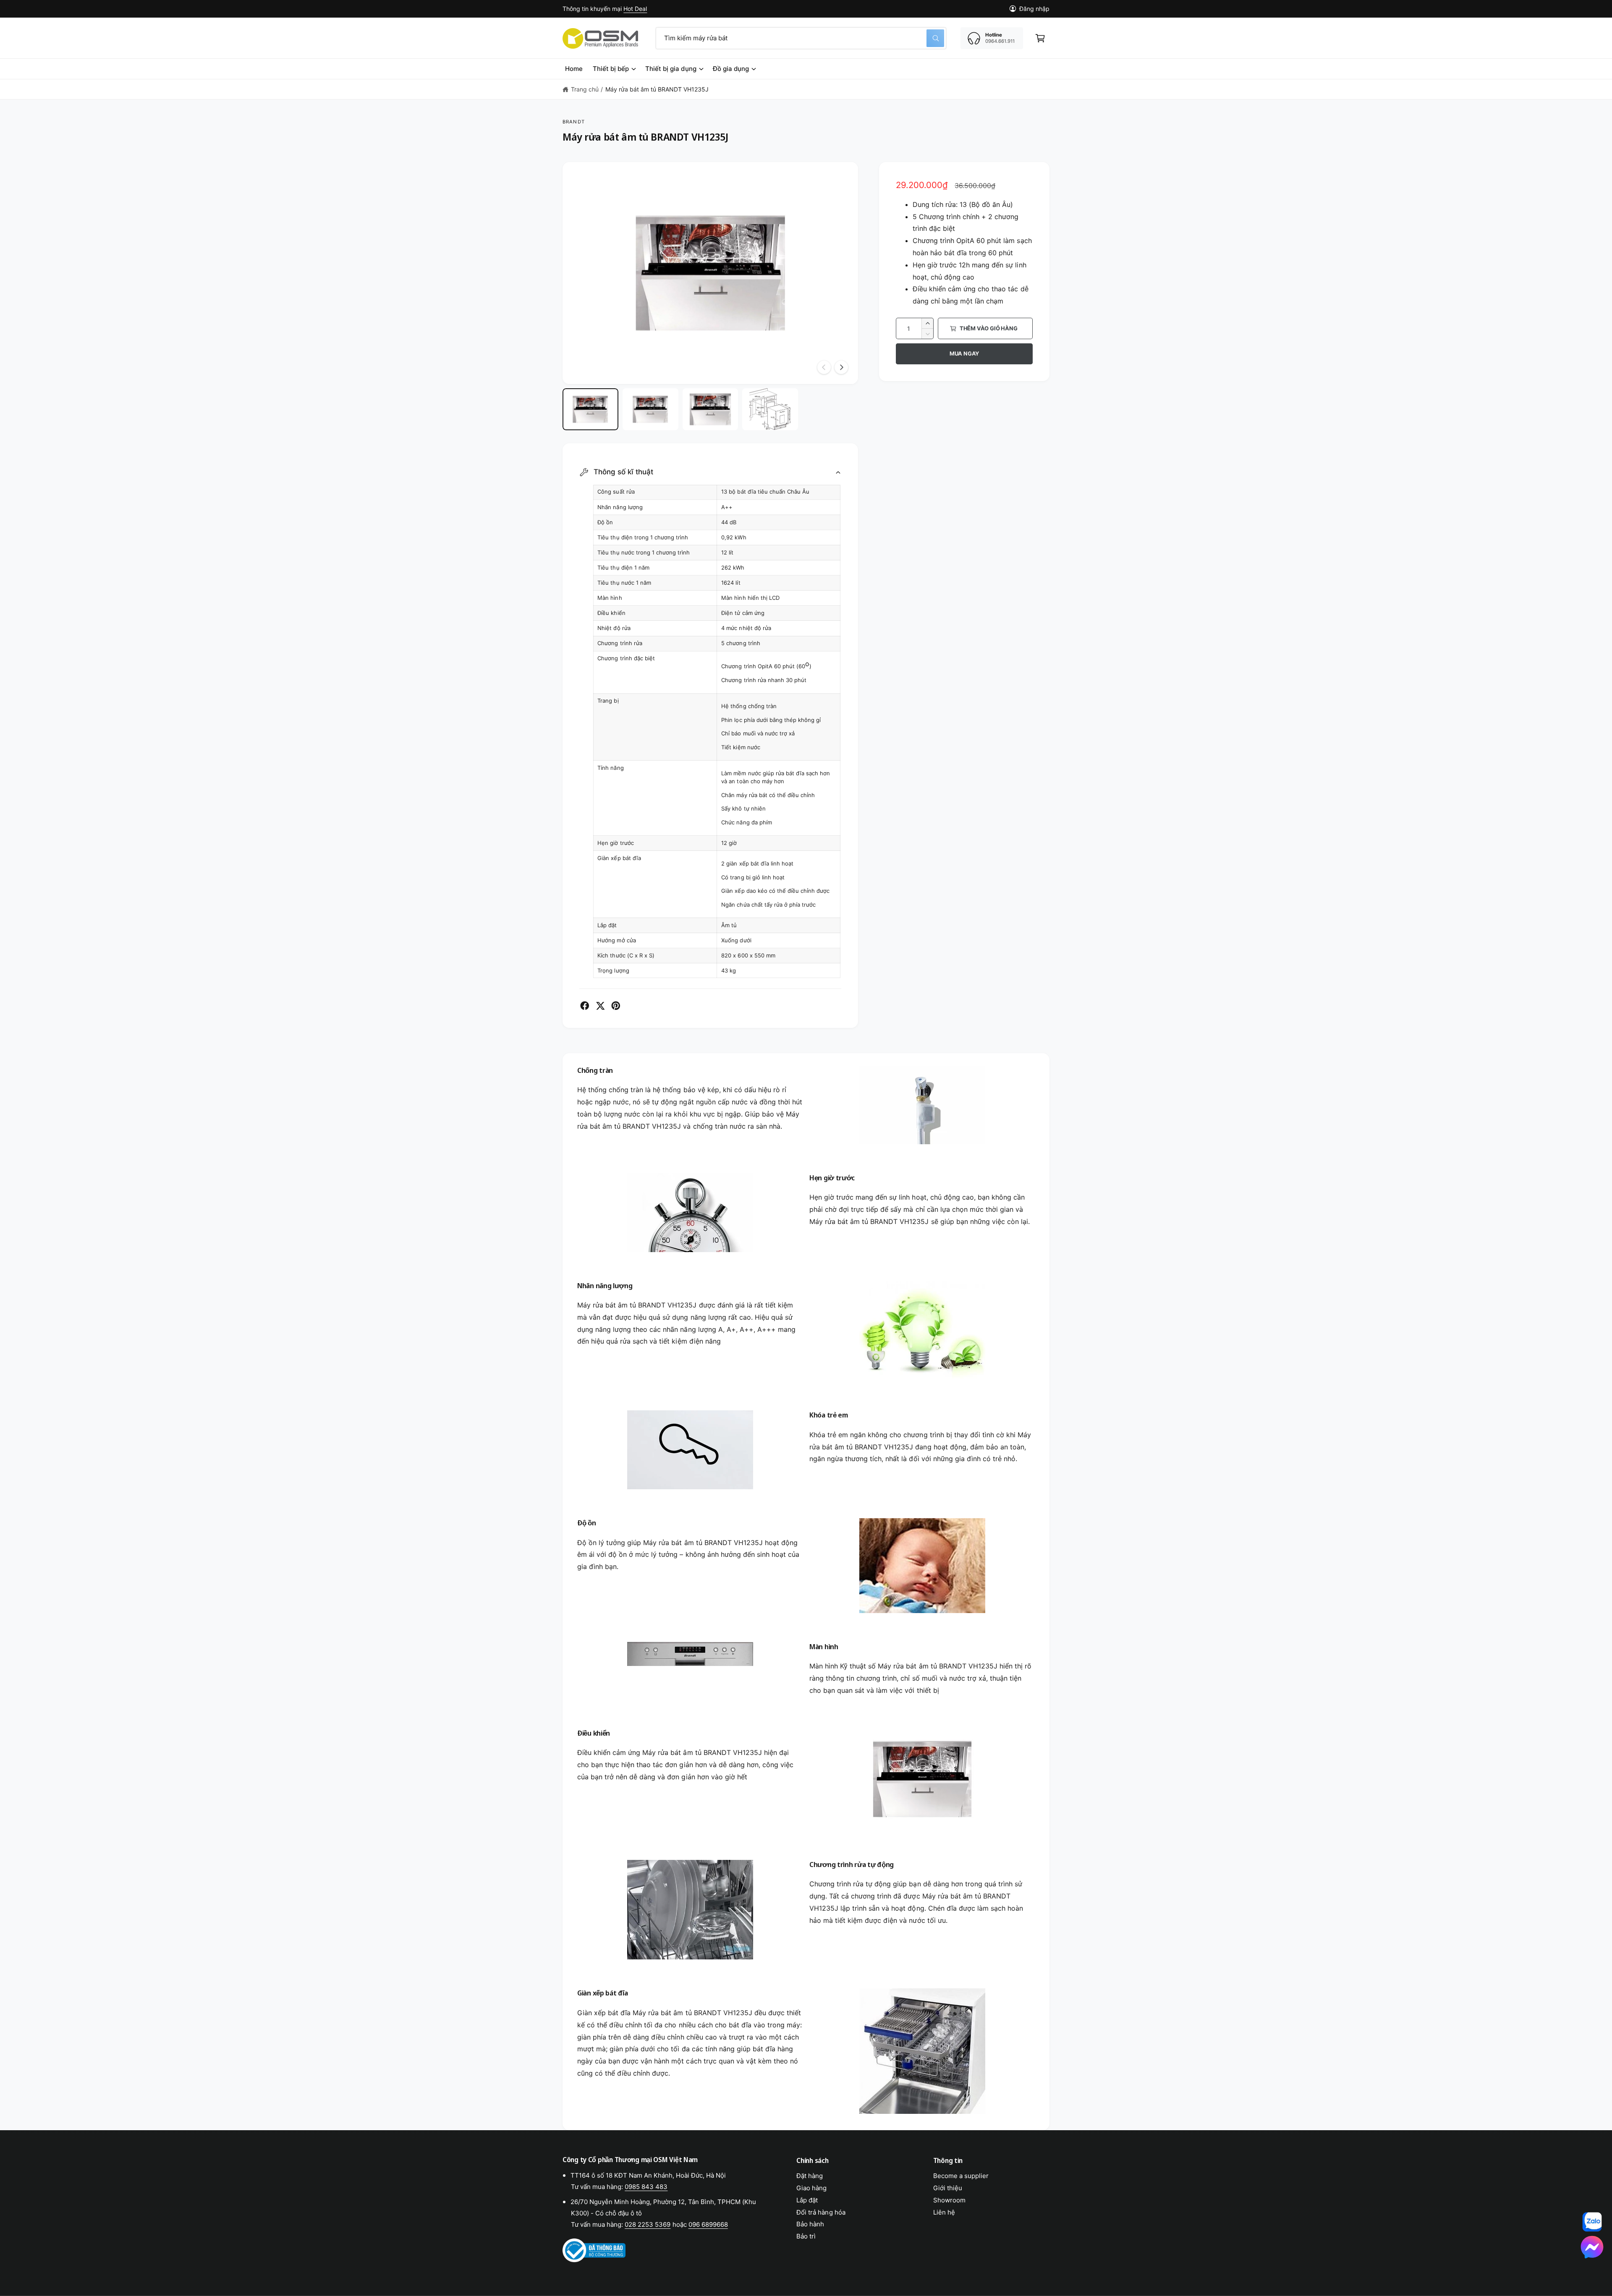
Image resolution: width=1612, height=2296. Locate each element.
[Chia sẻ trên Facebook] (585, 1006)
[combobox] (801, 38)
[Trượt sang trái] (824, 367)
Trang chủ (585, 89)
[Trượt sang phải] (841, 367)
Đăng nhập (1034, 9)
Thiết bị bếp (611, 69)
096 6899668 (708, 2224)
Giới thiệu (948, 2188)
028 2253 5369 (648, 2224)
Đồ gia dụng (731, 69)
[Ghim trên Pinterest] (616, 1006)
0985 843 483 (646, 2187)
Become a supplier (961, 2176)
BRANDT (574, 122)
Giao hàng (811, 2188)
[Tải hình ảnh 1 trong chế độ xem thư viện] (590, 409)
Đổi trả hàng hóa (821, 2212)
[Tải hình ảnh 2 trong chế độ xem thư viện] (650, 409)
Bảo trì (806, 2236)
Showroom (949, 2200)
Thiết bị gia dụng (671, 69)
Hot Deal (635, 9)
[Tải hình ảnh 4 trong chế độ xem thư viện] (770, 409)
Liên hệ (944, 2212)
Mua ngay (964, 353)
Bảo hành (810, 2224)
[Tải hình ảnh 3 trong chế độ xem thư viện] (710, 409)
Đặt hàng (810, 2176)
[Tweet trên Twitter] (600, 1006)
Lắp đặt (807, 2200)
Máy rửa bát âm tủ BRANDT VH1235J (657, 89)
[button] (1040, 38)
